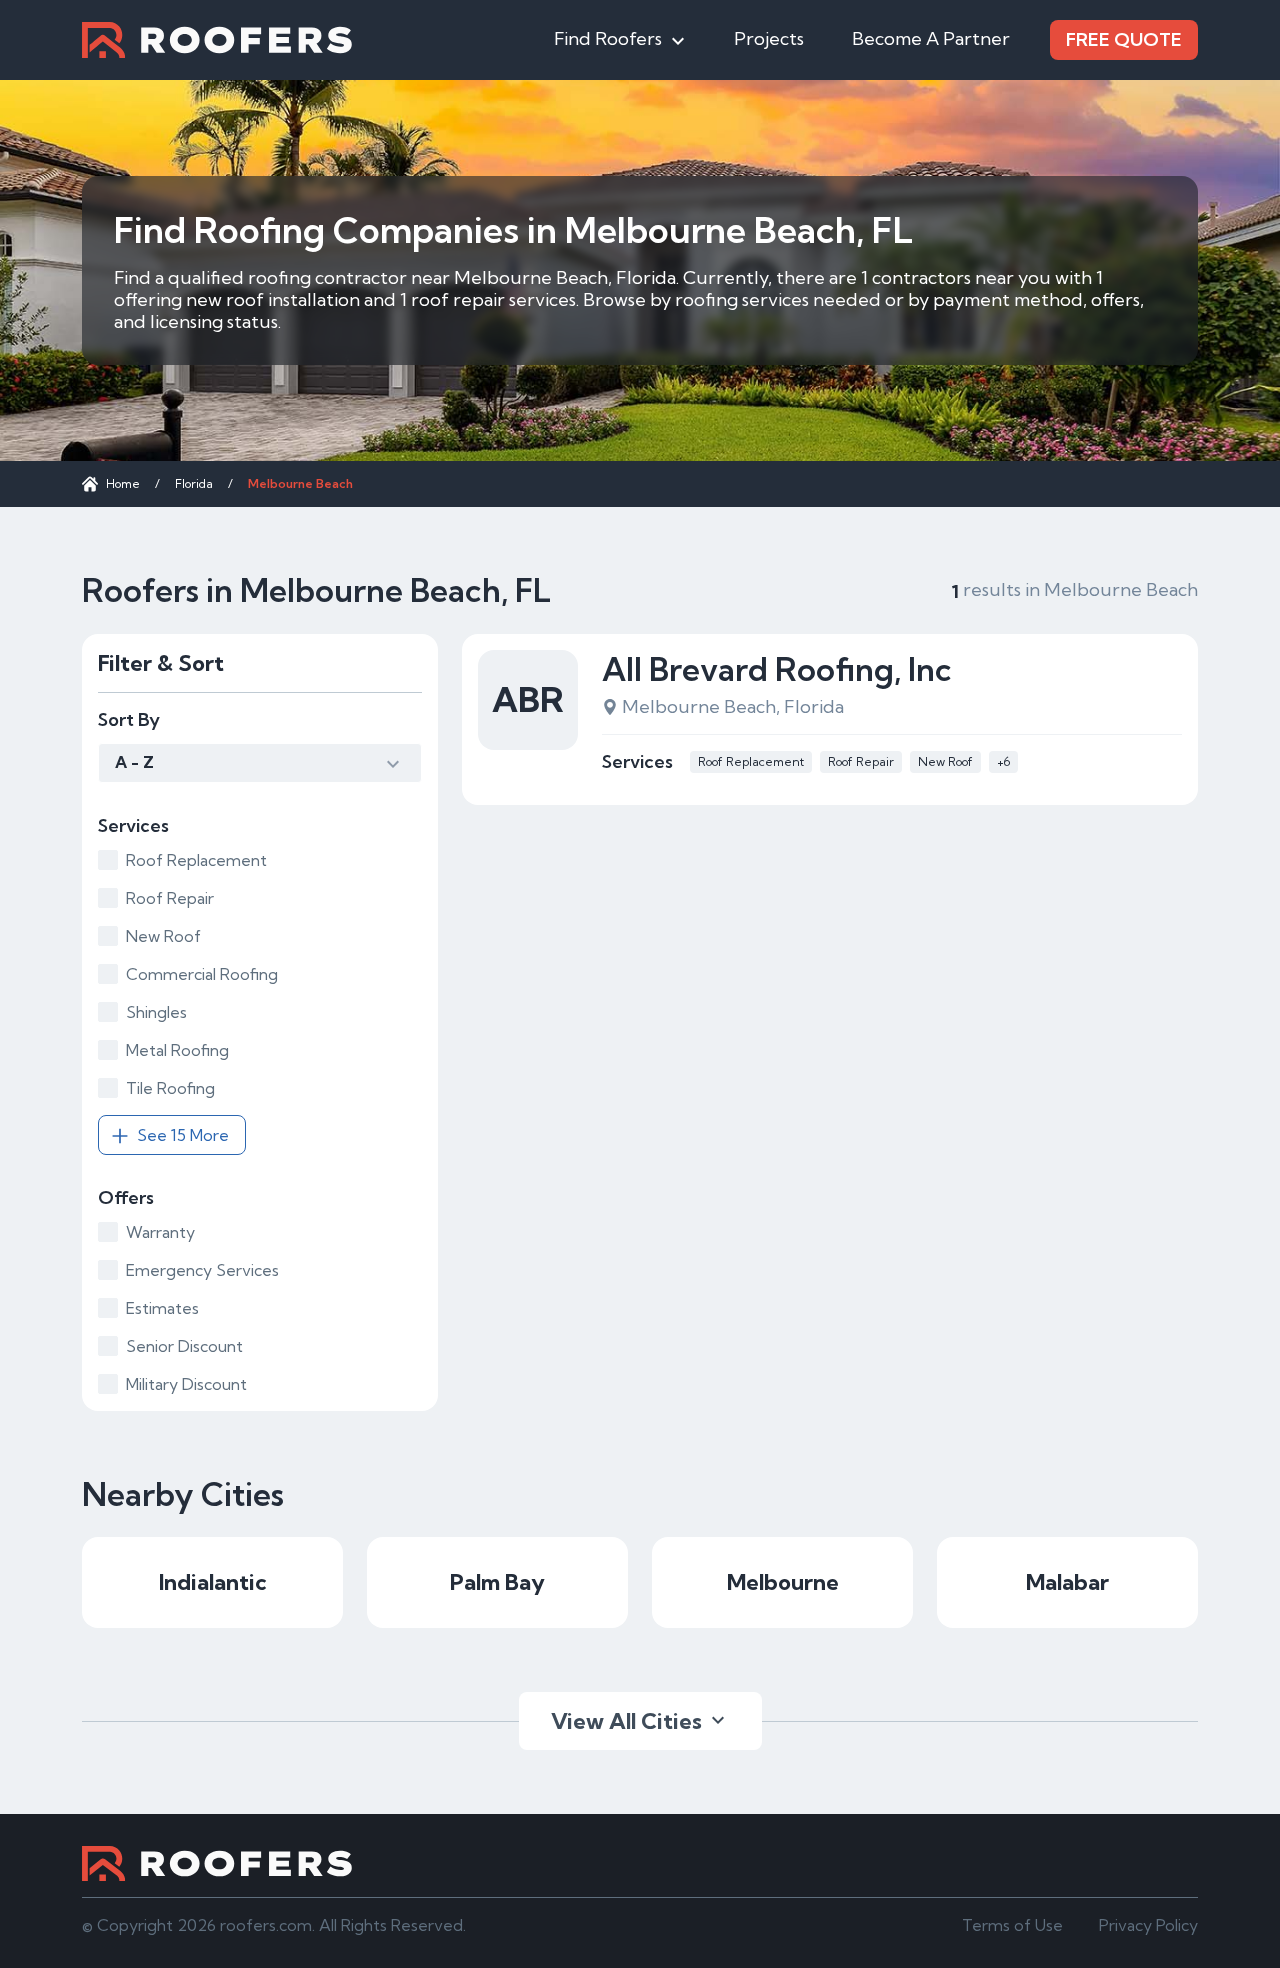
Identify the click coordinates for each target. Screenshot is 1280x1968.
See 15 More (183, 1135)
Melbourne (783, 1582)
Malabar (1067, 1582)
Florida (194, 483)
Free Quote (1124, 39)
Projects (769, 38)
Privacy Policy (1148, 1925)
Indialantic (213, 1582)
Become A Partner (931, 38)
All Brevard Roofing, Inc (777, 669)
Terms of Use (1012, 1925)
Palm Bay (497, 1582)
